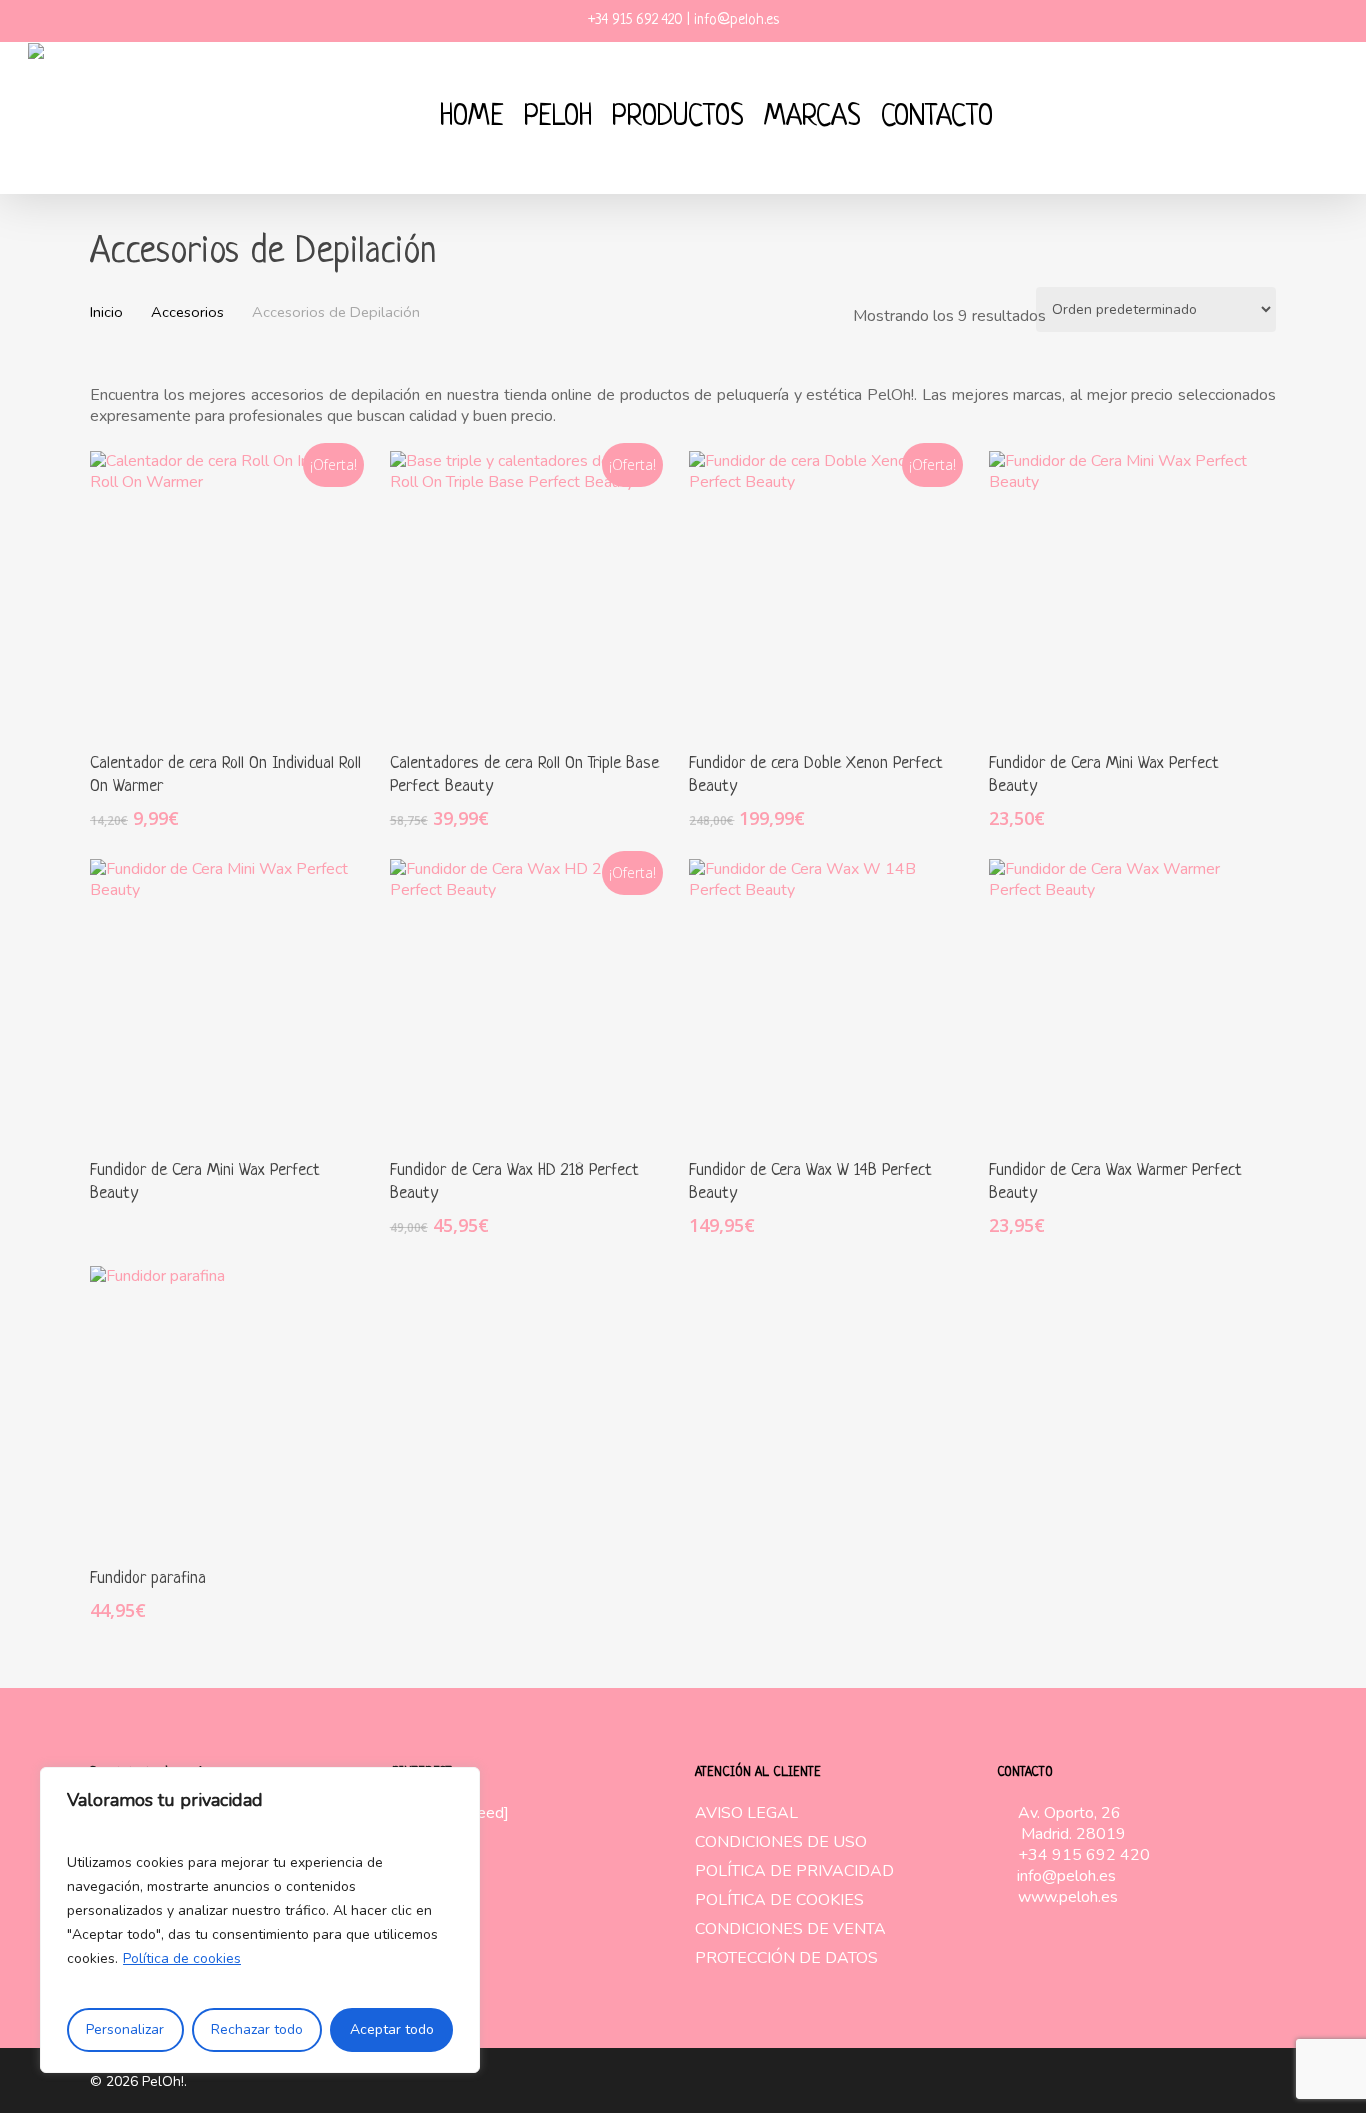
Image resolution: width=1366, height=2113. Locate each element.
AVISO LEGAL (746, 1813)
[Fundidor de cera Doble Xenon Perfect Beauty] (830, 592)
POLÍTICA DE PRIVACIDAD (794, 1871)
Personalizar (125, 2029)
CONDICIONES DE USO (781, 1842)
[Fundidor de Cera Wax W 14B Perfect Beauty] (830, 1000)
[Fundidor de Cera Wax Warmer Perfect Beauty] (1130, 1000)
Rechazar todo (257, 2029)
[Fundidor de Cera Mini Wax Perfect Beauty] (1130, 592)
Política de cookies (182, 1958)
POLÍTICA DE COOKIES (779, 1900)
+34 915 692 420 (1084, 1855)
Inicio (106, 312)
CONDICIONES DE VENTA (790, 1929)
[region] (260, 1920)
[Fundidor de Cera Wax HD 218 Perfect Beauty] (531, 1000)
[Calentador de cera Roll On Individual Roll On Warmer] (231, 592)
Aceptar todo (392, 2029)
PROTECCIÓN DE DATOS (786, 1958)
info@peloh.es (1066, 1876)
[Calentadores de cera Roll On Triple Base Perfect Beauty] (531, 592)
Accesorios (187, 312)
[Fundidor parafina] (231, 1407)
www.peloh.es (1068, 1897)
